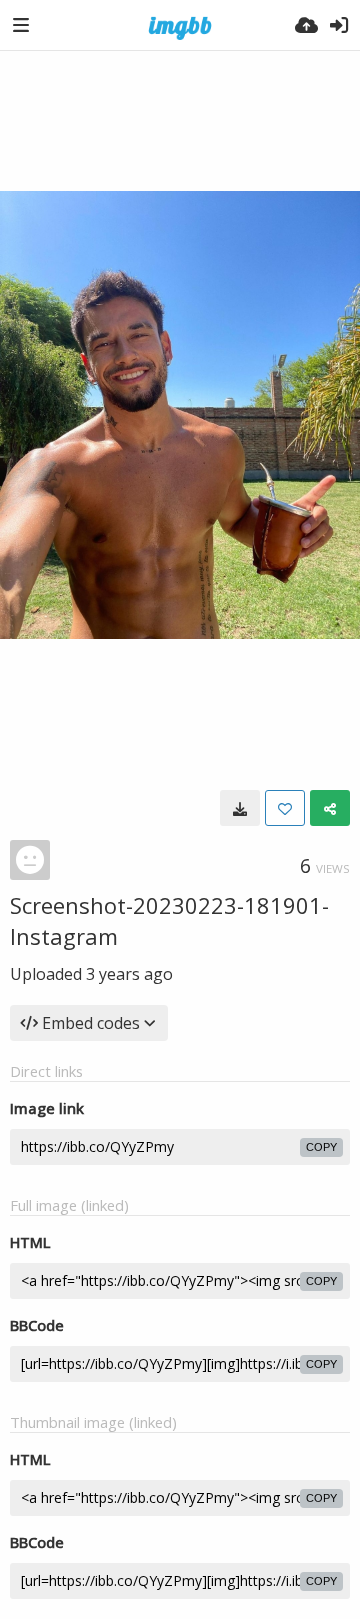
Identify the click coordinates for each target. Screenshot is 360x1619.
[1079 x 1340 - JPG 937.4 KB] (240, 808)
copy (321, 1147)
